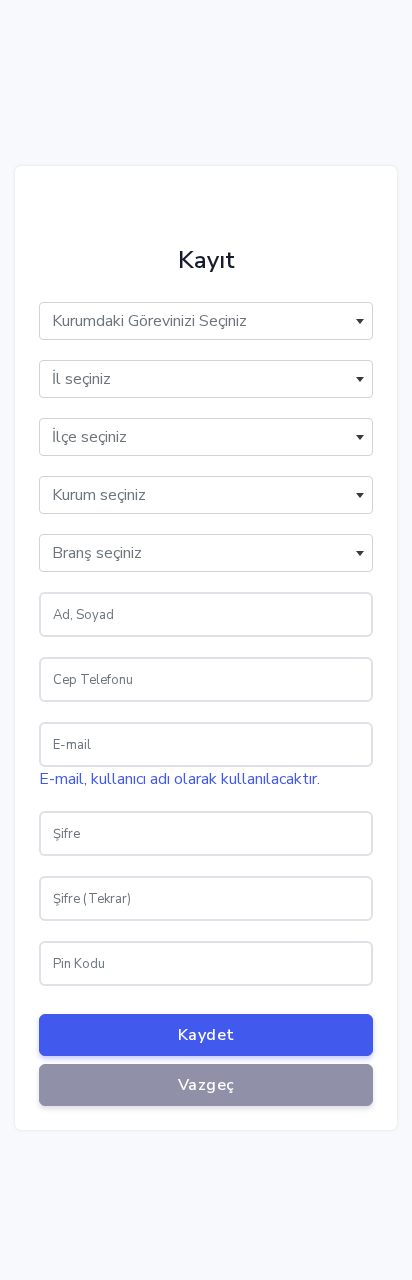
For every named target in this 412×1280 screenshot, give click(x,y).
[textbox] (206, 321)
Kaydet (206, 1035)
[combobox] (206, 321)
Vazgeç (206, 1085)
